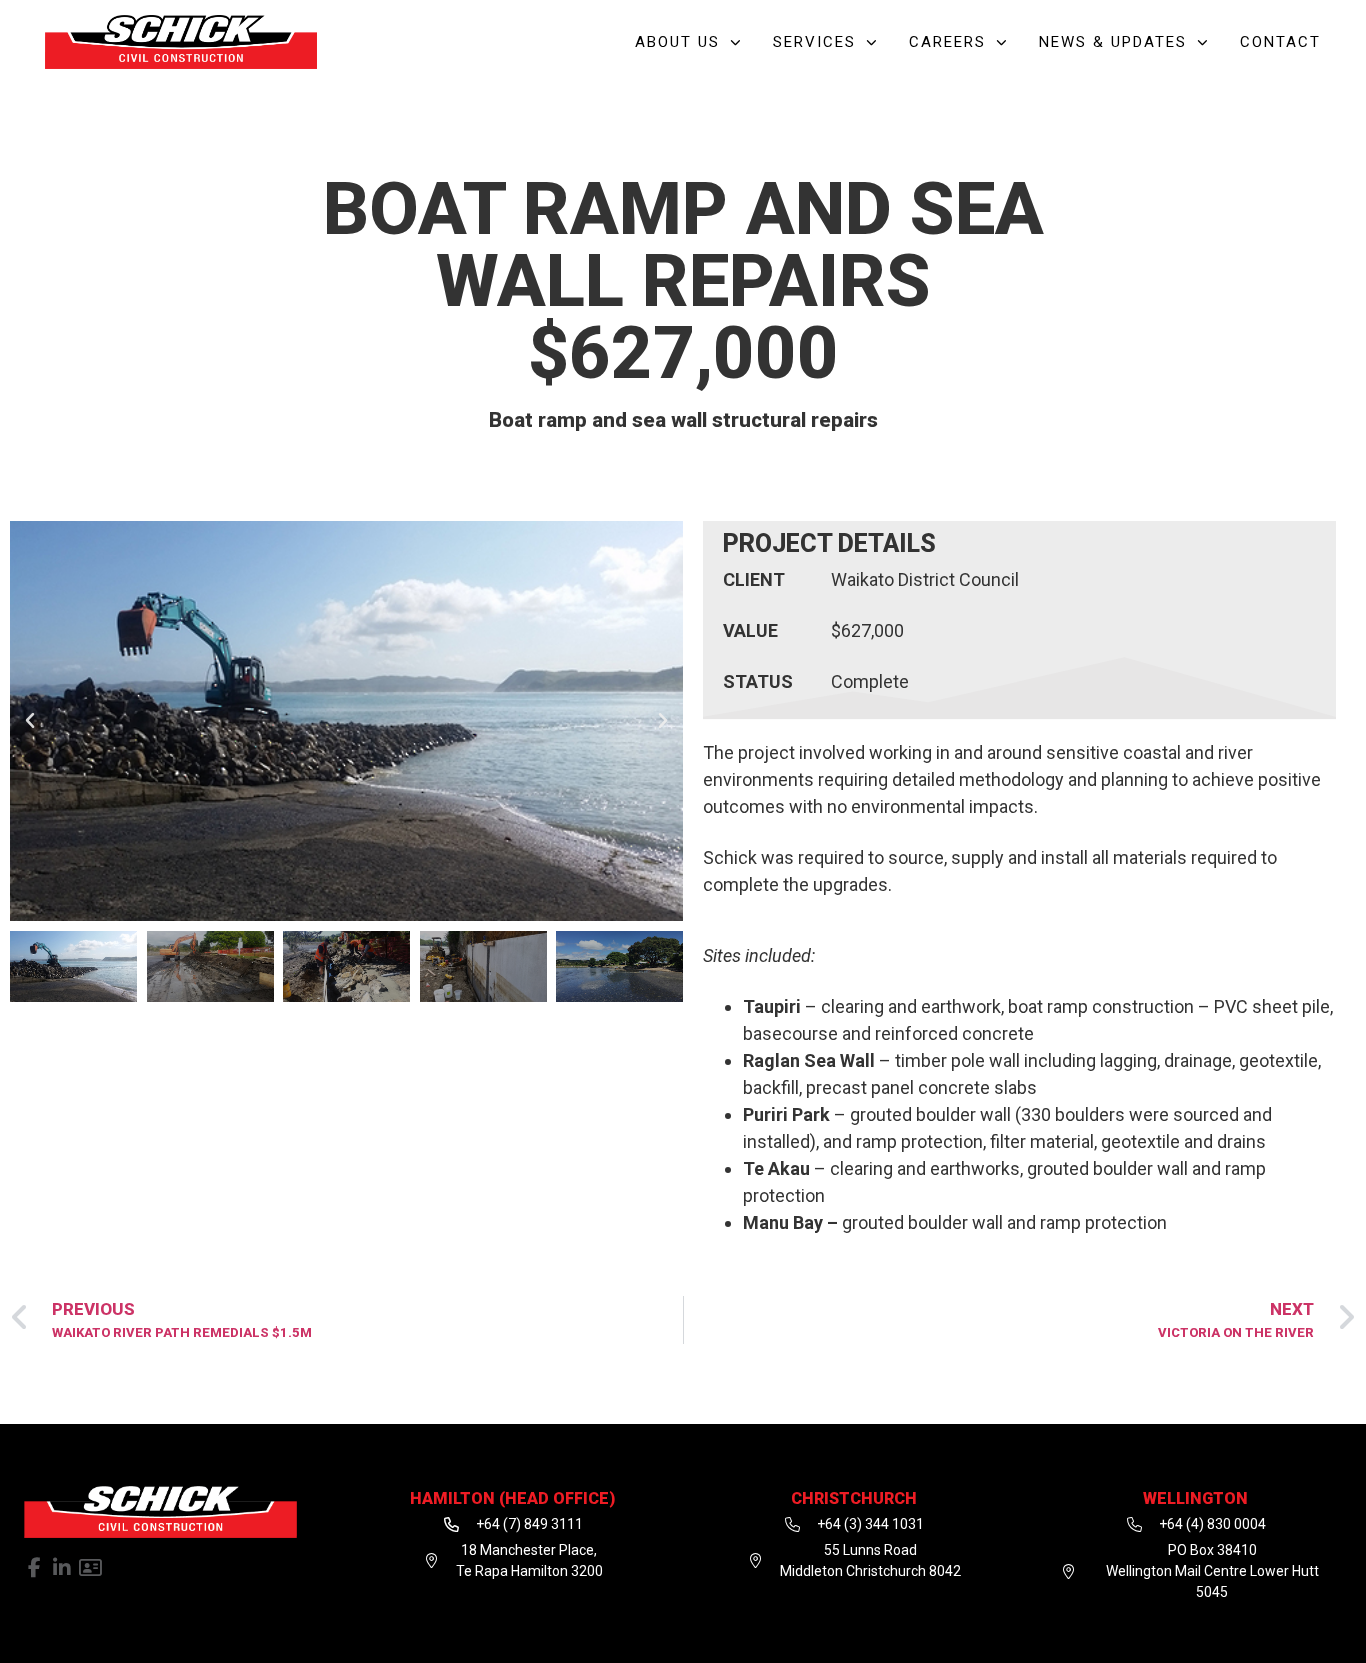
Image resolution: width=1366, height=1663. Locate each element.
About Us (677, 42)
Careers (947, 42)
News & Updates (1113, 42)
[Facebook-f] (34, 1568)
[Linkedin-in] (62, 1568)
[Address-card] (90, 1568)
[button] (30, 721)
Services (814, 42)
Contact (1280, 42)
